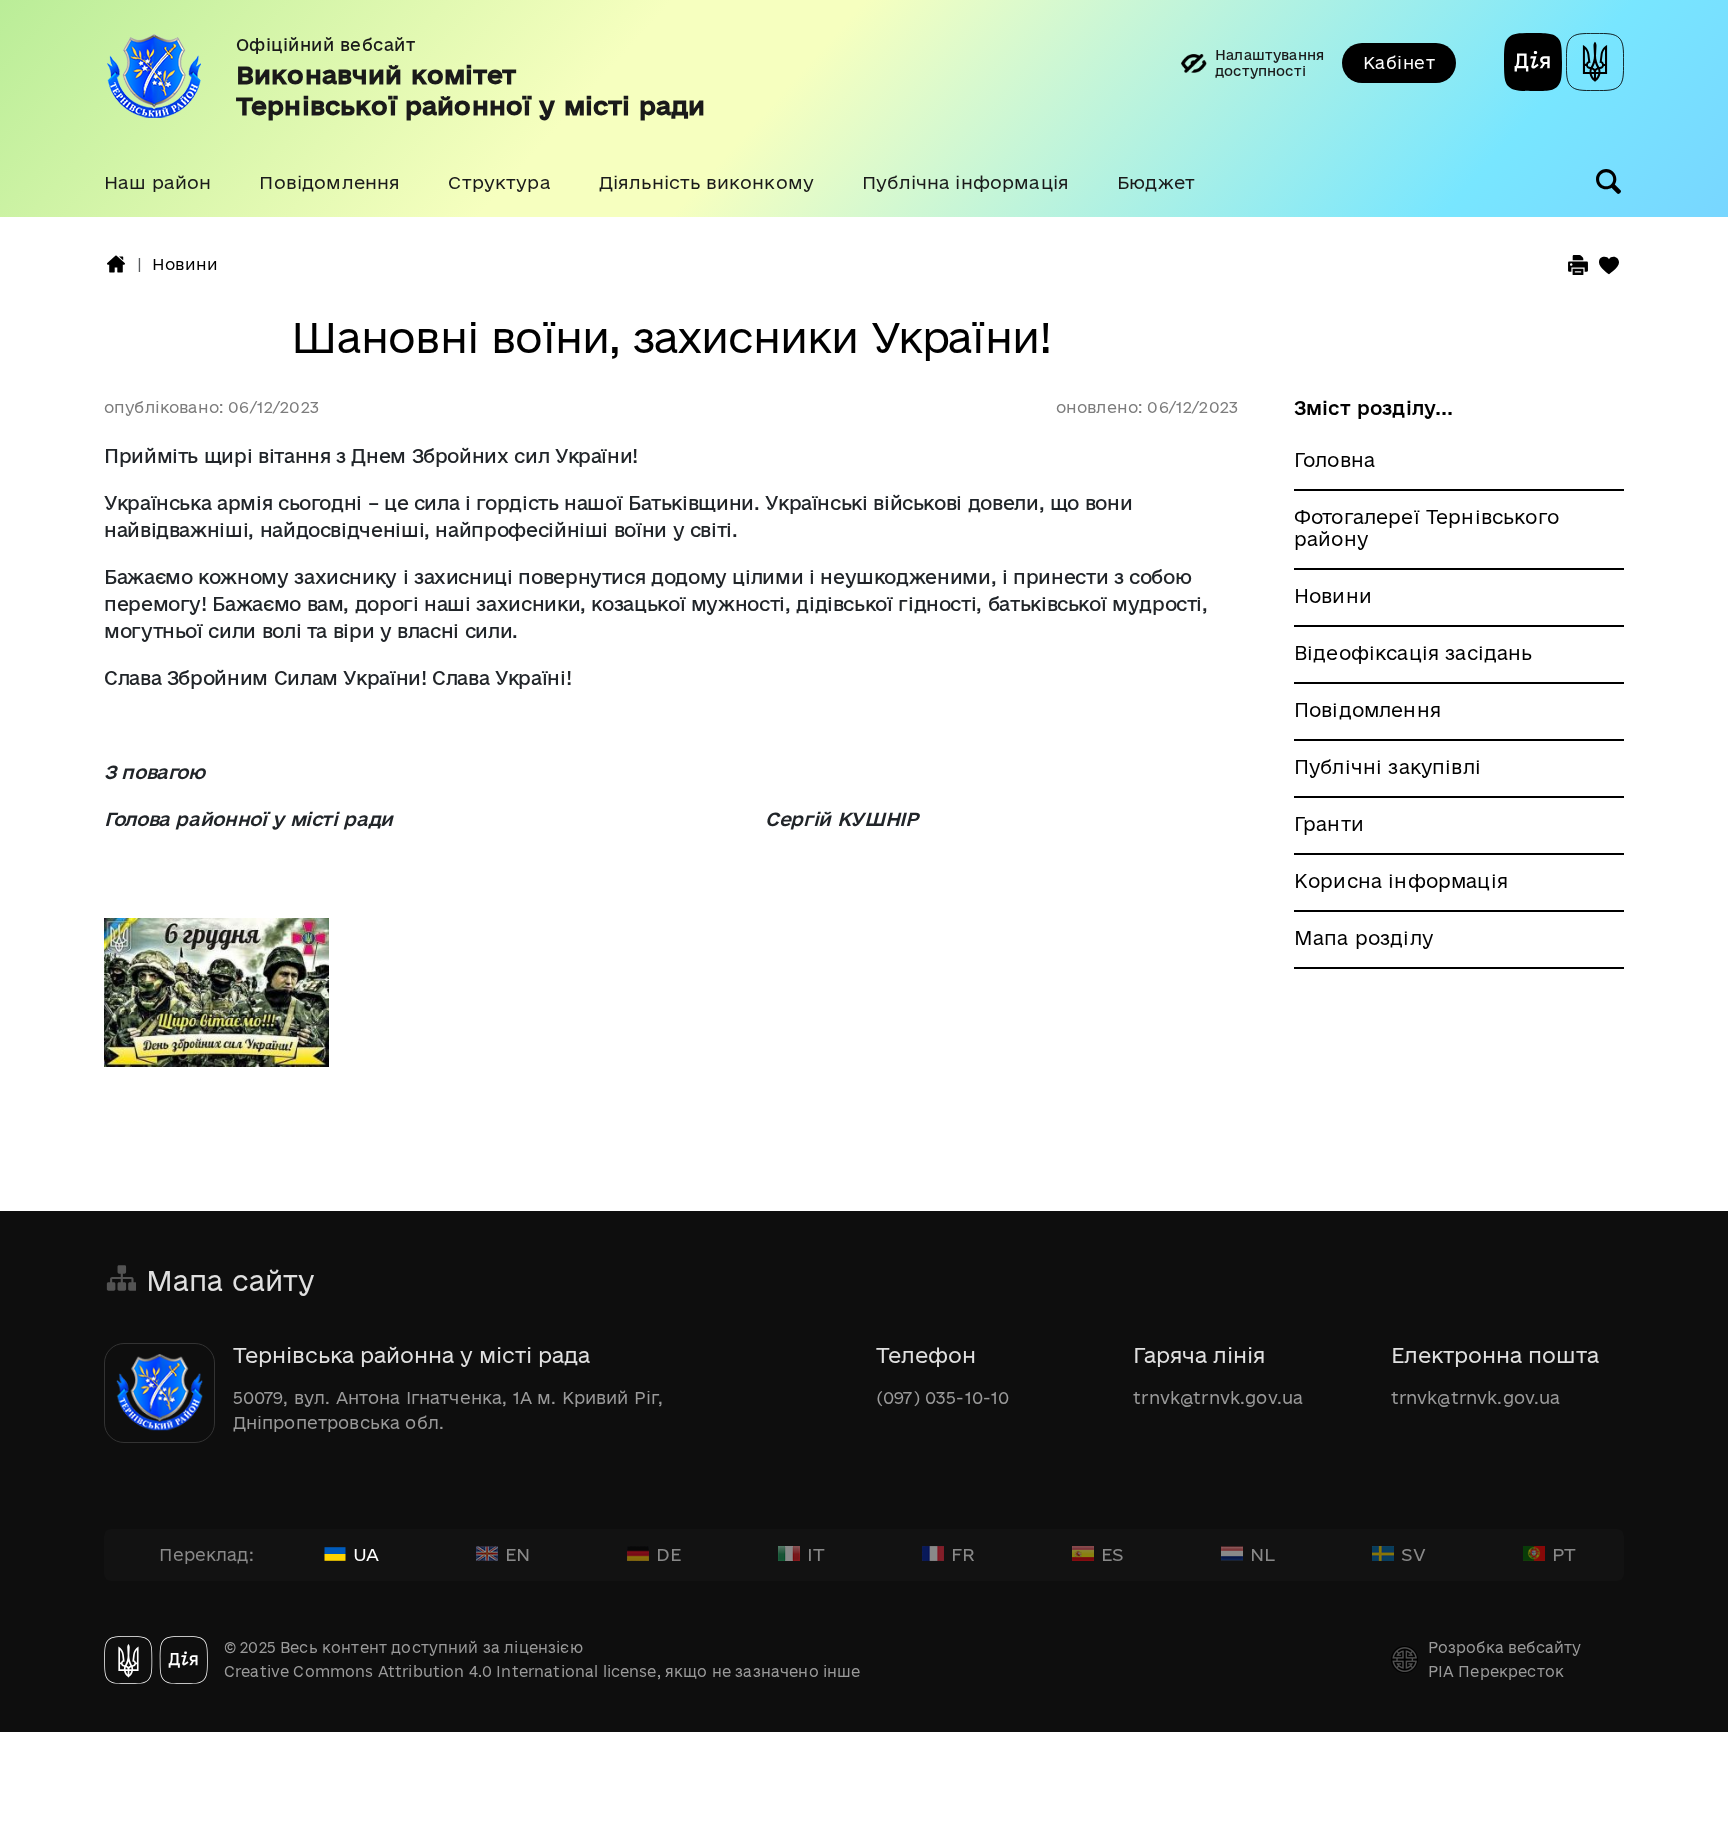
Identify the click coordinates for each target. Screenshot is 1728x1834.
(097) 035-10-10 (942, 1397)
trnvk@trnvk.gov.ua (1218, 1397)
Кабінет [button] (1399, 62)
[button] (157, 182)
